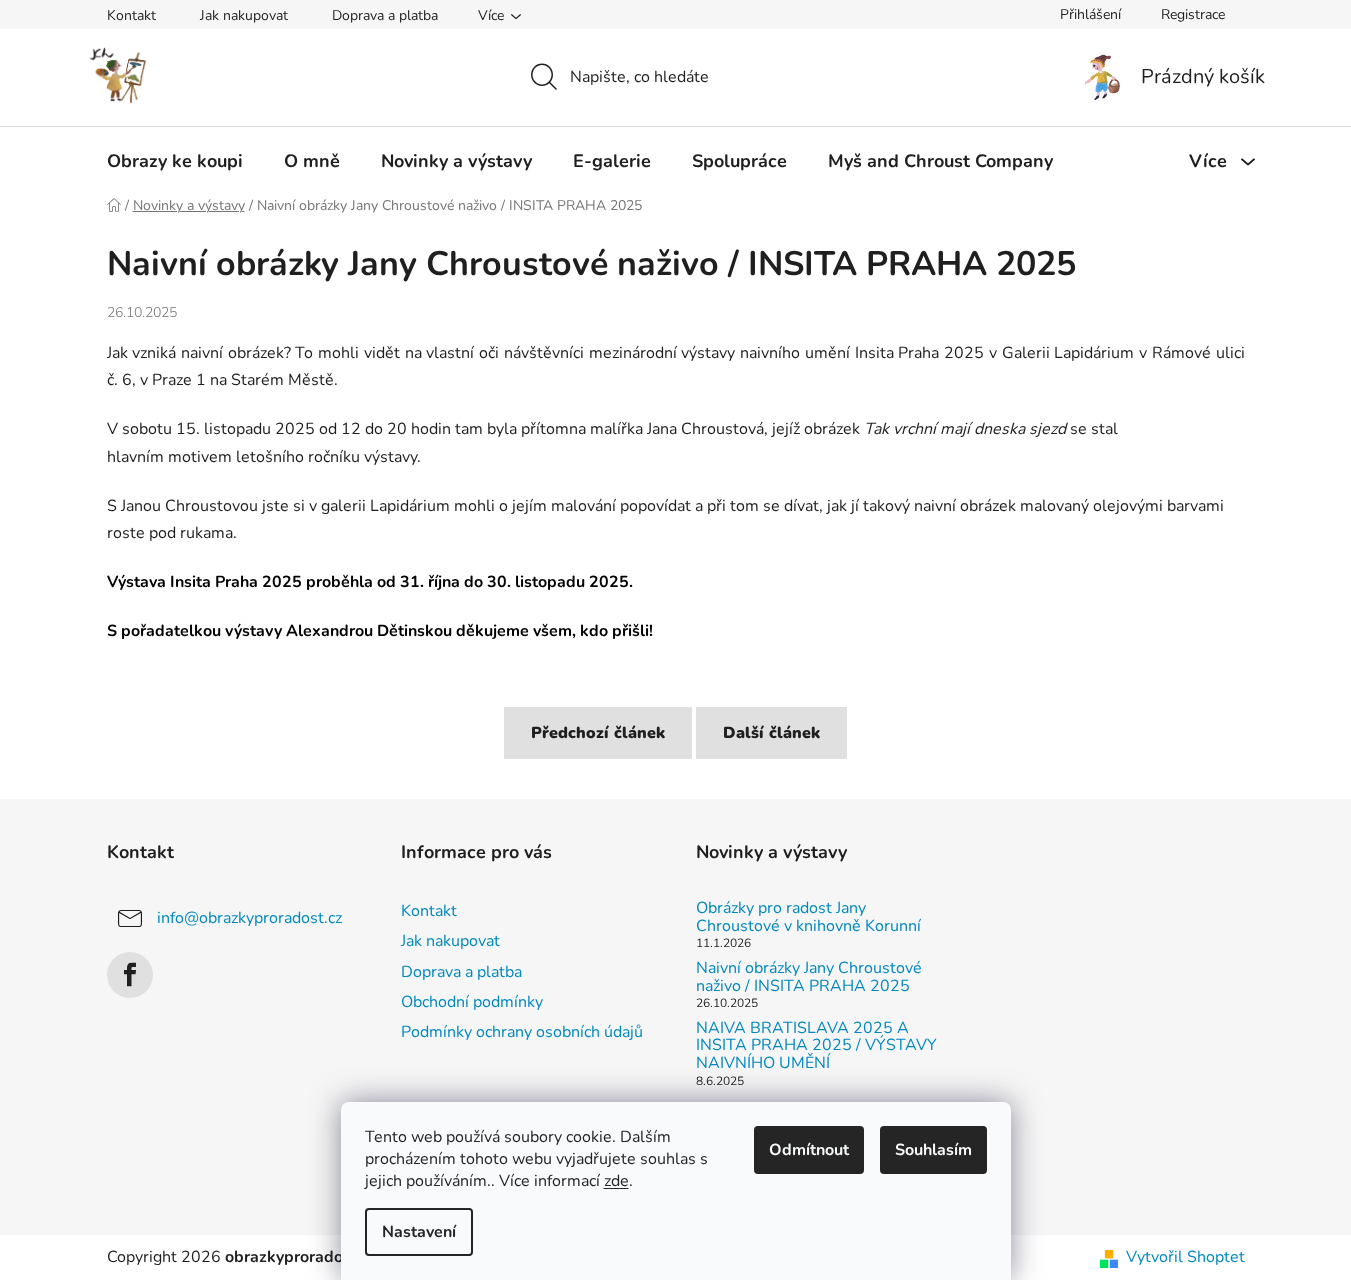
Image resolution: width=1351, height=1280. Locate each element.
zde (616, 1181)
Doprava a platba (385, 15)
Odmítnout (809, 1150)
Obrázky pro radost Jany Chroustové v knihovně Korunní (808, 917)
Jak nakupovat (244, 15)
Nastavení (419, 1232)
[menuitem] (175, 161)
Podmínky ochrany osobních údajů (522, 1032)
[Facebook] (130, 975)
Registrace (1193, 14)
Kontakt (131, 15)
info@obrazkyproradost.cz (249, 918)
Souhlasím (933, 1150)
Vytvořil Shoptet (1185, 1257)
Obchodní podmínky (472, 1002)
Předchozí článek (598, 733)
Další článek (771, 733)
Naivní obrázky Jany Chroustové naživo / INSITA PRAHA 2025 (809, 977)
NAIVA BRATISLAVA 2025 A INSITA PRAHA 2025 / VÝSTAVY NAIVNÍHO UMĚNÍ (816, 1046)
